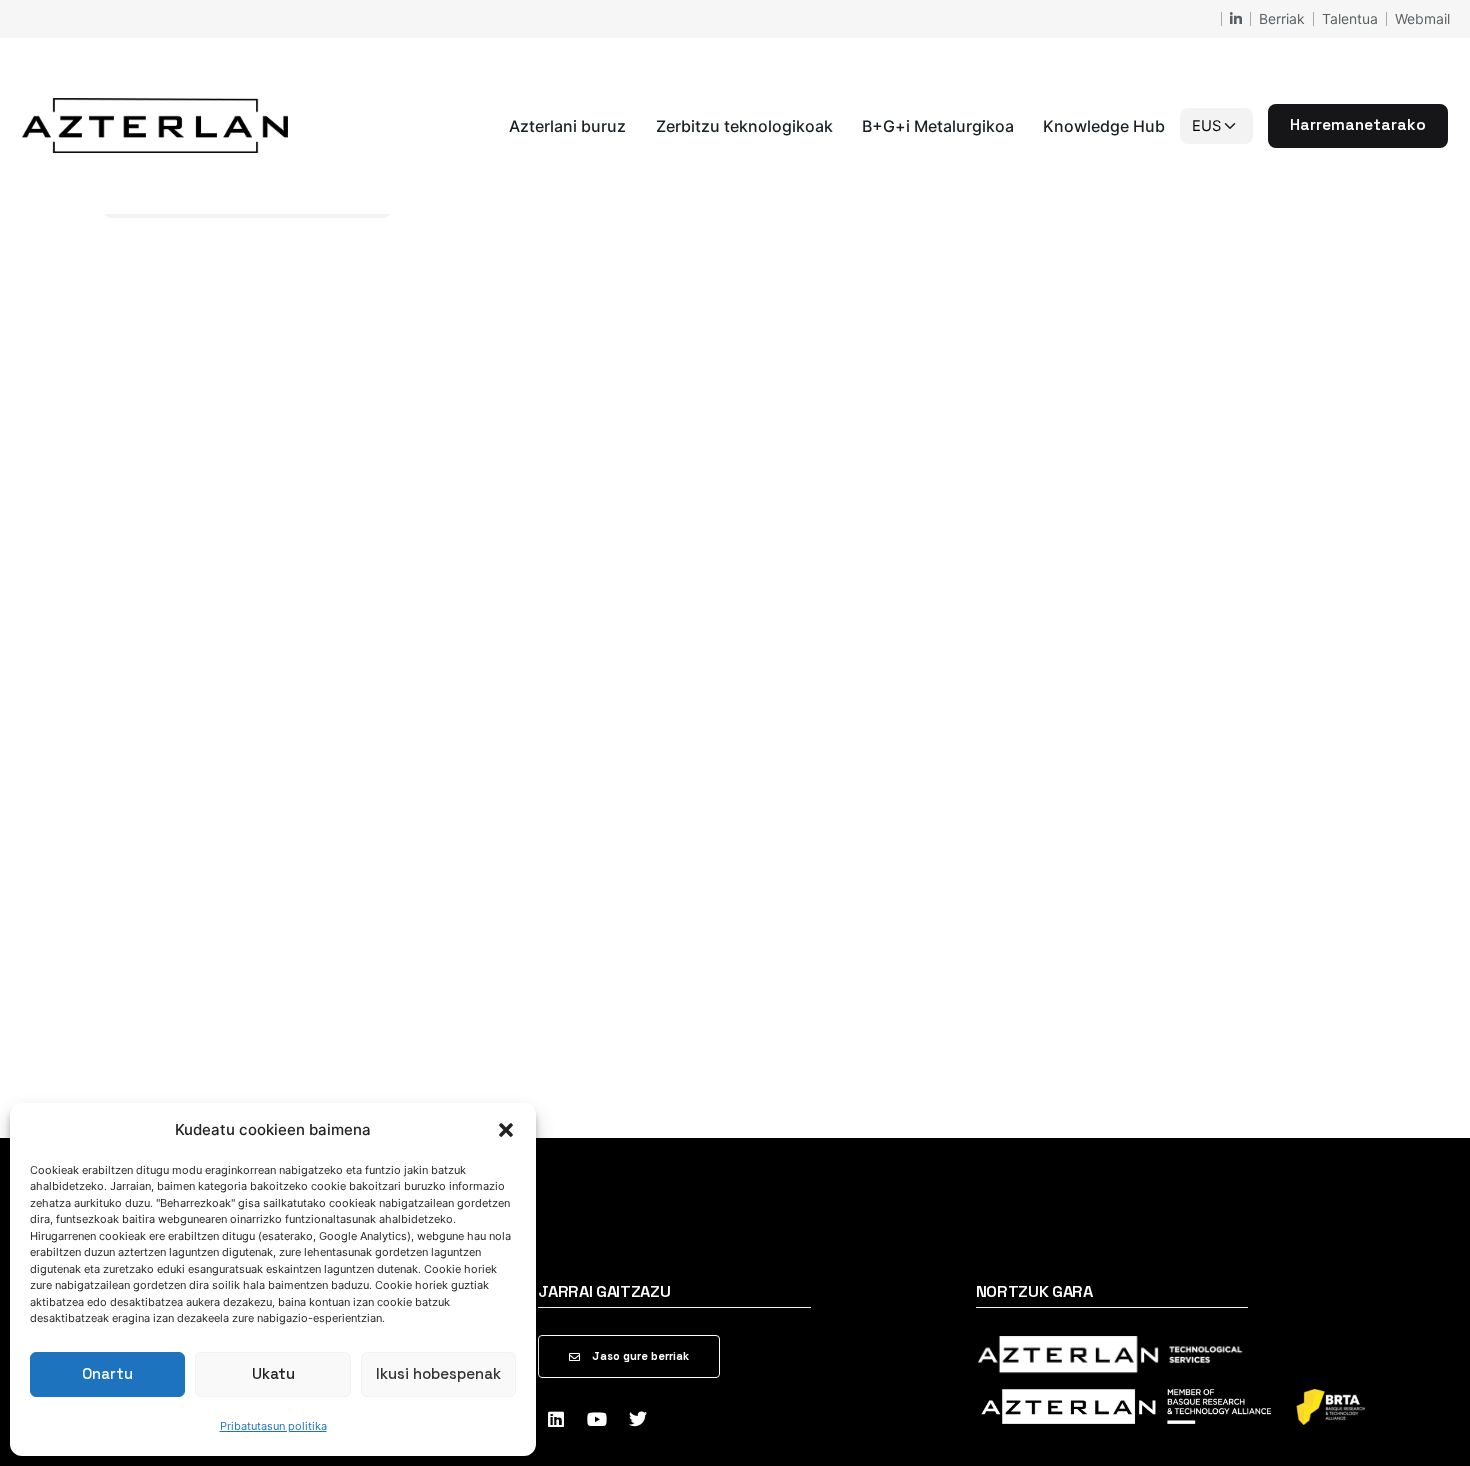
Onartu (107, 1373)
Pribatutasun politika (273, 1426)
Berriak (1282, 18)
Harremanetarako (1358, 125)
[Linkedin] (556, 1419)
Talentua (1350, 18)
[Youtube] (597, 1419)
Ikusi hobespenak (438, 1373)
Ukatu (273, 1373)
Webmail (1422, 18)
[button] (506, 1130)
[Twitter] (638, 1419)
